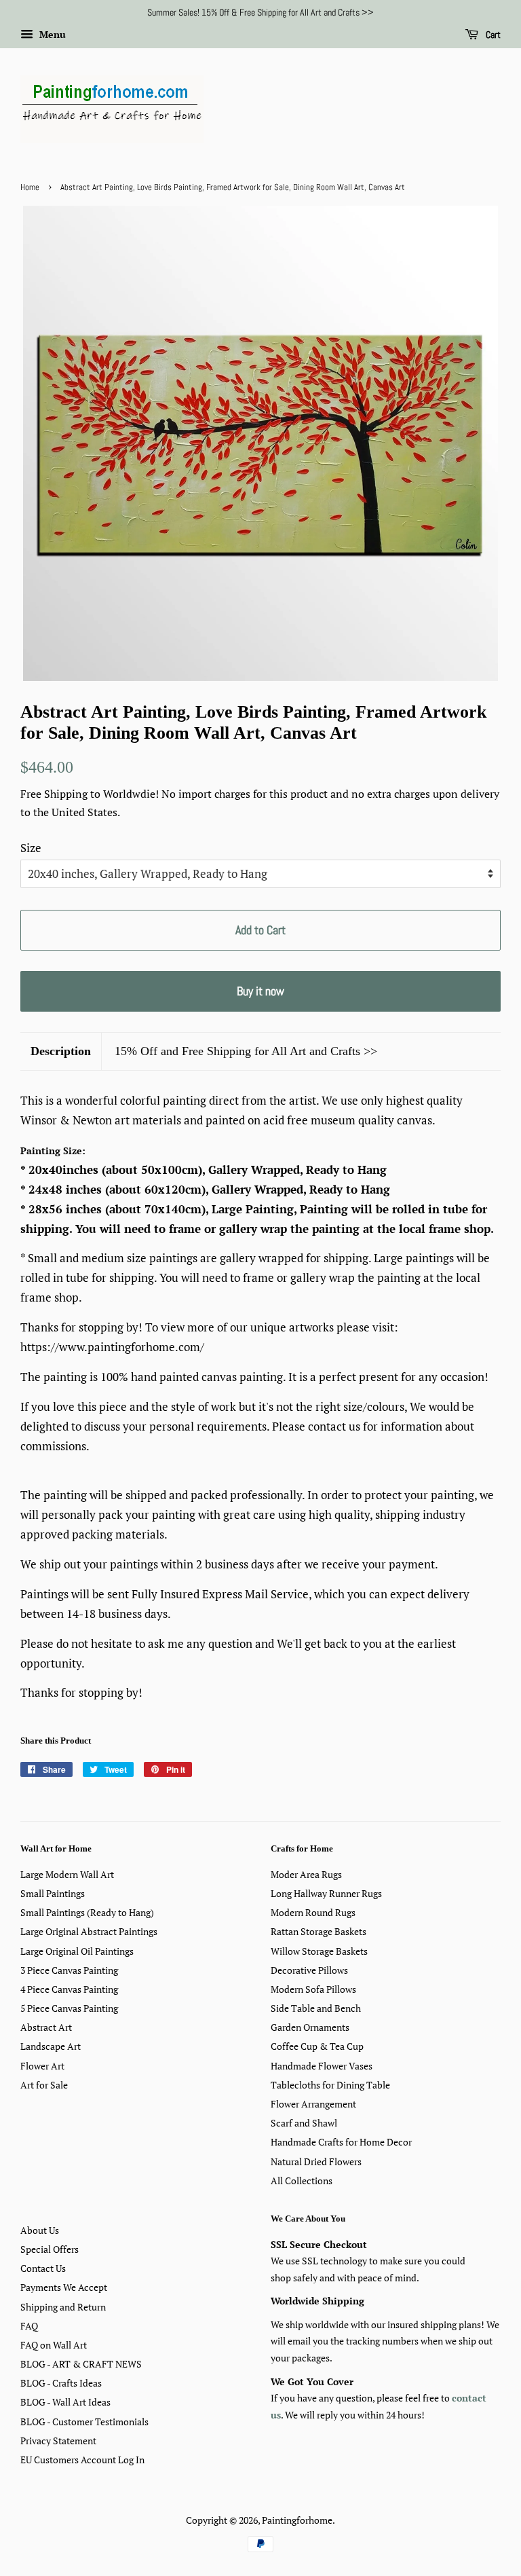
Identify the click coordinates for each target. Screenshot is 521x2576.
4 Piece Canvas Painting (69, 1989)
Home (30, 187)
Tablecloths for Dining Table (330, 2085)
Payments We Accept (64, 2287)
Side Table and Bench (316, 2008)
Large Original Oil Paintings (77, 1951)
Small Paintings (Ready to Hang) (87, 1912)
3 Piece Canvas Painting (69, 1970)
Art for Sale (44, 2085)
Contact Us (43, 2268)
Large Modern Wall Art (67, 1874)
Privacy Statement (58, 2441)
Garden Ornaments (310, 2027)
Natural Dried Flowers (316, 2161)
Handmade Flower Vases (322, 2066)
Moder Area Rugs (306, 1874)
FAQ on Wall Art (54, 2345)
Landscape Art (51, 2046)
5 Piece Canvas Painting (69, 2008)
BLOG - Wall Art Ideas (65, 2402)
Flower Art (42, 2066)
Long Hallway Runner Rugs (326, 1893)
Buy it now (260, 991)
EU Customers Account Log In (82, 2460)
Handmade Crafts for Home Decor (341, 2142)
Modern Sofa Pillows (313, 1989)
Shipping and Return (63, 2307)
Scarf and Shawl (304, 2123)
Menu (51, 34)
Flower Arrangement (313, 2104)
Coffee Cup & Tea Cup (317, 2046)
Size (31, 848)
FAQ (29, 2326)
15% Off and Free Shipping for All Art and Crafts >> (246, 1051)
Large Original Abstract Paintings (89, 1931)
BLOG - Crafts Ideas (61, 2383)
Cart (492, 35)
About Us (40, 2230)
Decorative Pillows (309, 1970)
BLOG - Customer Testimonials (84, 2422)
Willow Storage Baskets (319, 1951)
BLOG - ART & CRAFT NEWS (81, 2364)
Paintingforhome (297, 2520)
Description (61, 1051)
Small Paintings (53, 1893)
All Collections (302, 2181)
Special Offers (50, 2249)
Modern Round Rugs (313, 1912)
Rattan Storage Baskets (319, 1931)
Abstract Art (46, 2027)
